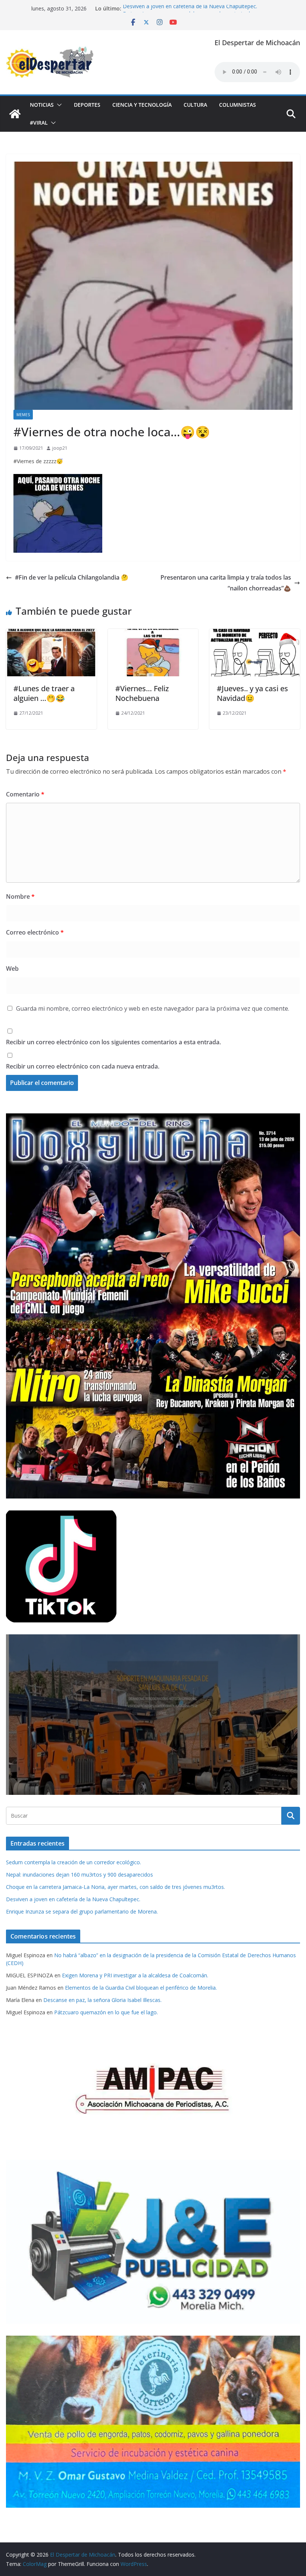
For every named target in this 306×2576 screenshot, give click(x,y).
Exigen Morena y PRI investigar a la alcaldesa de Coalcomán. (135, 1975)
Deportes (87, 105)
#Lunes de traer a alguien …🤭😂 (44, 693)
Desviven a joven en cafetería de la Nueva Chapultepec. (190, 8)
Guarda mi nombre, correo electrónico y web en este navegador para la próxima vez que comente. (153, 1008)
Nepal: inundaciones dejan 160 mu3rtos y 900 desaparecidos (79, 1875)
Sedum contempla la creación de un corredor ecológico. (74, 1862)
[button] (58, 105)
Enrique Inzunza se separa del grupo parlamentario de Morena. (82, 1911)
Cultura (195, 105)
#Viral (39, 123)
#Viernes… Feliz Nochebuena (142, 693)
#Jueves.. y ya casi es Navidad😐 (252, 693)
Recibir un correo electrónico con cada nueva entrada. (83, 1066)
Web (12, 969)
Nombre (20, 896)
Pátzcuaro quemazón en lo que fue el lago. (106, 2012)
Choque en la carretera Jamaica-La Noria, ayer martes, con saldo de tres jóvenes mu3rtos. (115, 1887)
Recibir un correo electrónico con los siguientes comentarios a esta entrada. (113, 1042)
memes (23, 415)
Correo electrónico (35, 932)
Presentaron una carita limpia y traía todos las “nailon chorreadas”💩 (226, 583)
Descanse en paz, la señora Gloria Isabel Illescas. (102, 2000)
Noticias (42, 105)
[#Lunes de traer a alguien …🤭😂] (51, 634)
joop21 (60, 448)
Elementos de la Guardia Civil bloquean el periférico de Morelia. (141, 1988)
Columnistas (238, 105)
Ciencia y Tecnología (142, 105)
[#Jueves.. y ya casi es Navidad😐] (255, 634)
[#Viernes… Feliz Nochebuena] (153, 634)
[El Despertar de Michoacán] (15, 114)
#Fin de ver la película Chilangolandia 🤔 (72, 577)
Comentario (25, 794)
